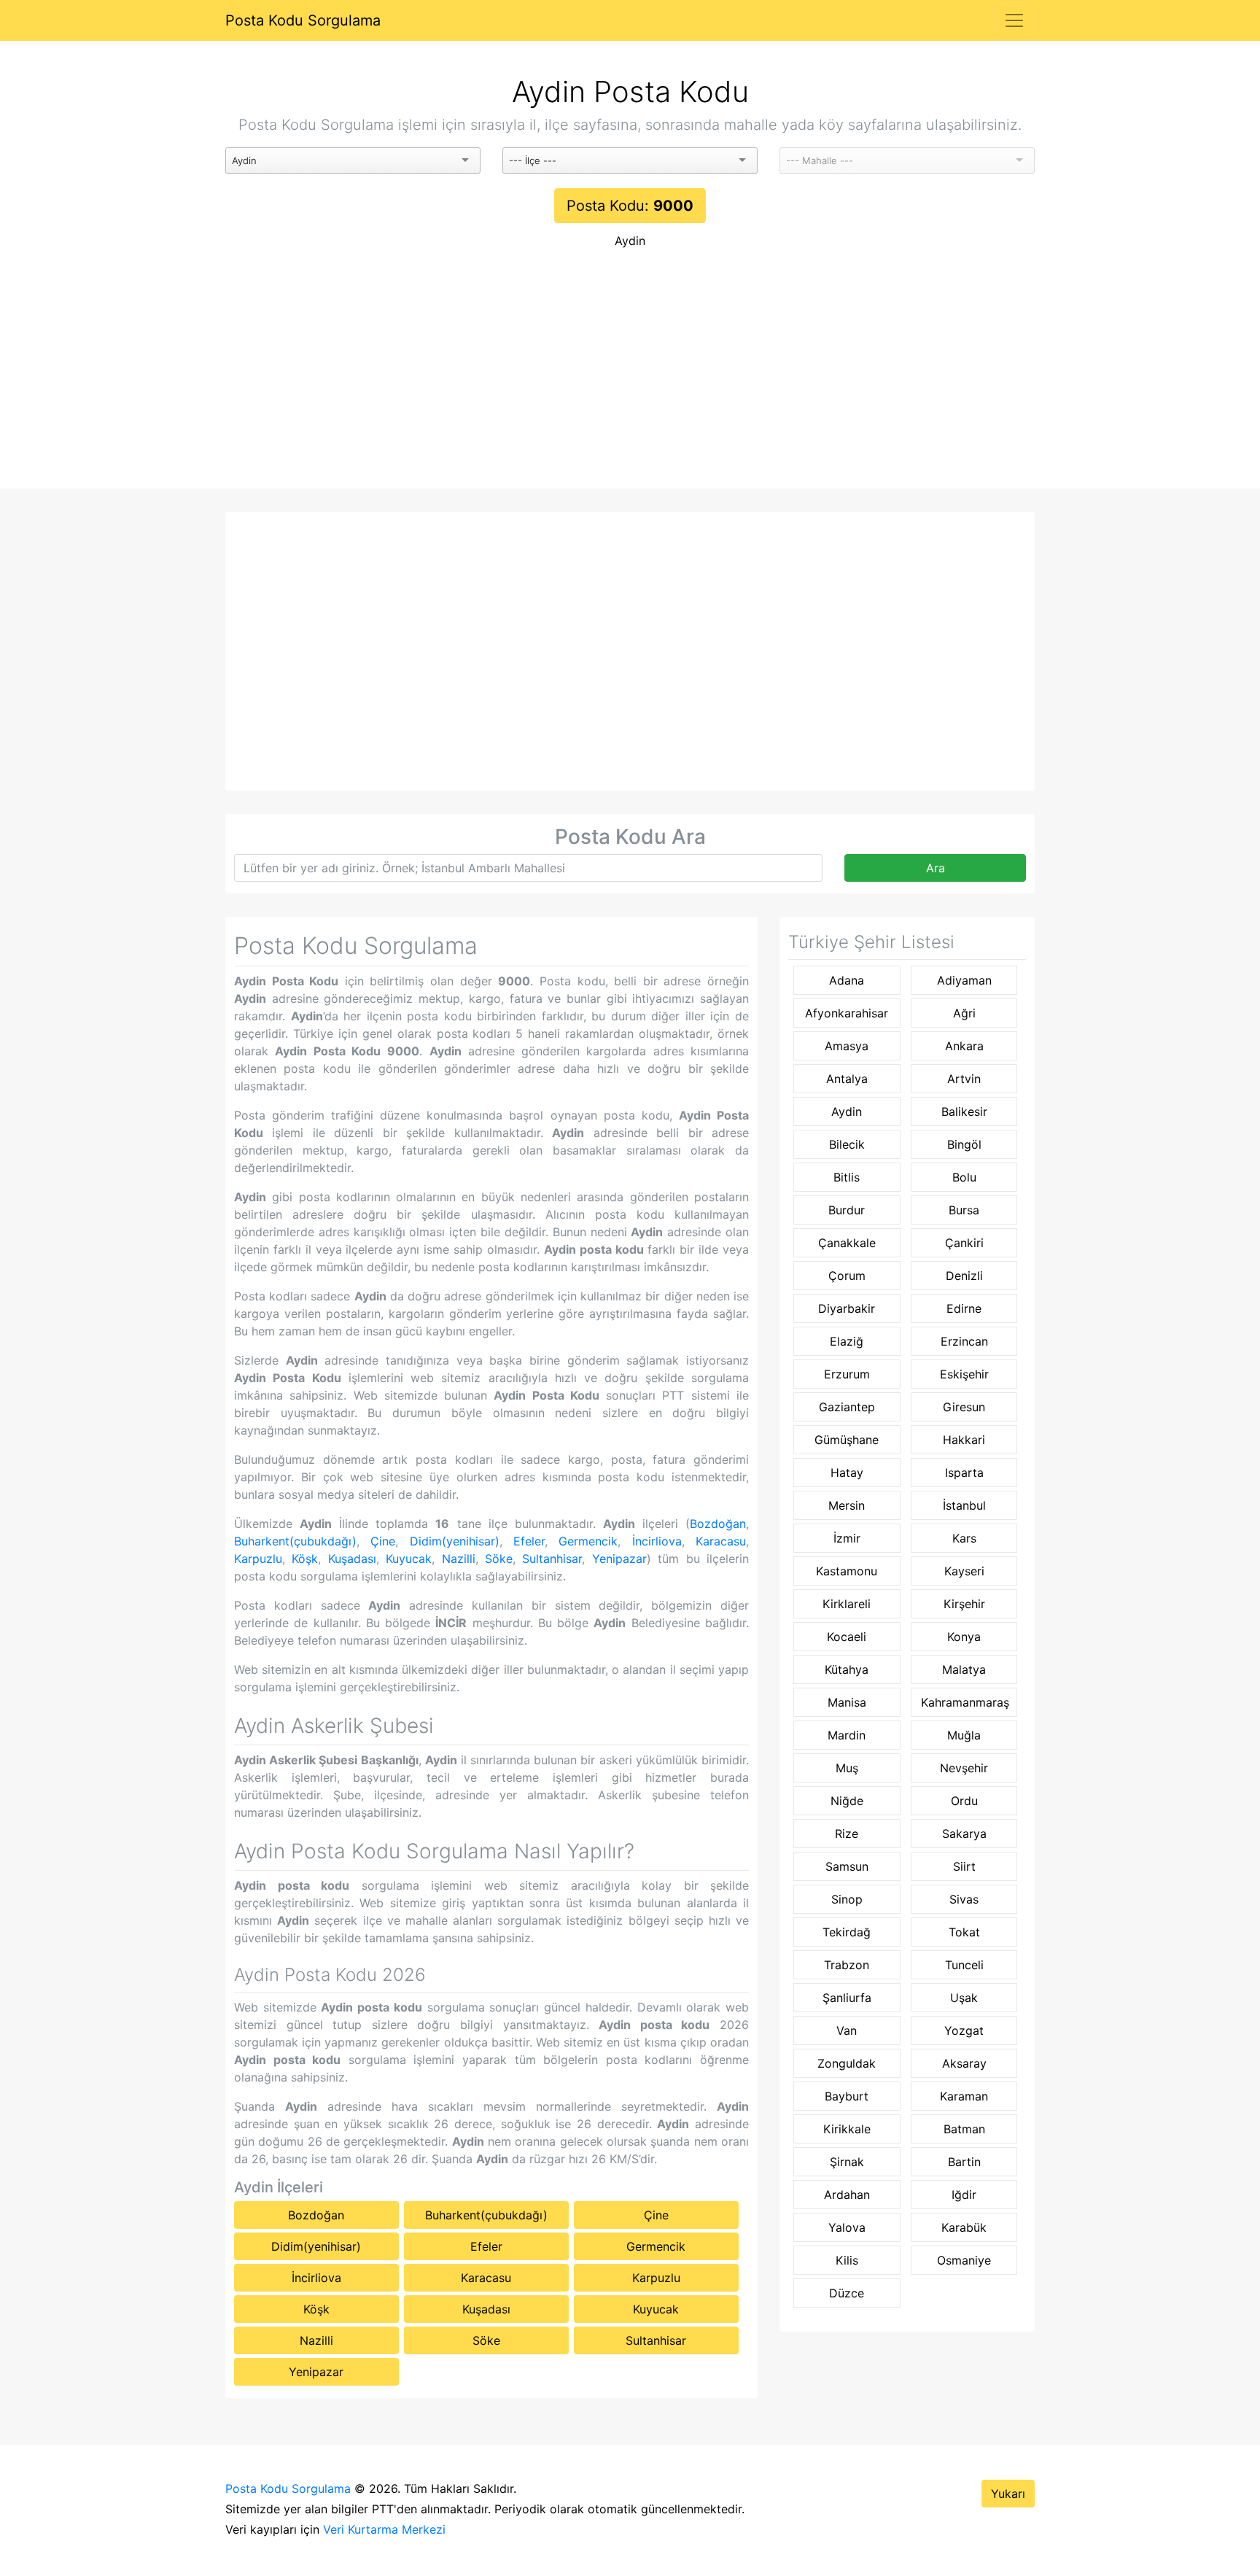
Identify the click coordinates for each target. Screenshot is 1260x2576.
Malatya (964, 1669)
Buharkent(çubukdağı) (295, 1541)
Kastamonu (847, 1571)
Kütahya (847, 1669)
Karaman (964, 2096)
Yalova (847, 2227)
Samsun (847, 1866)
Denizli (964, 1276)
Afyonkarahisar (847, 1013)
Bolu (964, 1177)
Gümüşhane (847, 1440)
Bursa (964, 1210)
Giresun (964, 1407)
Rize (847, 1834)
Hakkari (964, 1440)
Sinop (847, 1899)
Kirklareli (847, 1604)
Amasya (847, 1046)
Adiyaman (964, 980)
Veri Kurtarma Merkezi (384, 2529)
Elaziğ (847, 1341)
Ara (936, 868)
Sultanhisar (552, 1559)
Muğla (964, 1735)
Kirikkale (847, 2129)
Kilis (847, 2260)
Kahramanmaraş (965, 1702)
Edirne (964, 1308)
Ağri (964, 1013)
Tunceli (964, 1965)
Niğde (847, 1801)
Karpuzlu (258, 1559)
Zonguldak (847, 2063)
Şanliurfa (847, 1998)
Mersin (847, 1505)
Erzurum (847, 1374)
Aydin (630, 241)
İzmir (847, 1538)
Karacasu (721, 1541)
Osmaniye (964, 2260)
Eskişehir (964, 1374)
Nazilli (459, 1559)
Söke (499, 1559)
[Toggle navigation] (1014, 20)
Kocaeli (847, 1637)
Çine (383, 1541)
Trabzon (847, 1965)
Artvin (964, 1079)
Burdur (847, 1210)
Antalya (847, 1079)
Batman (964, 2129)
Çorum (847, 1276)
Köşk (305, 1559)
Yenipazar (619, 1559)
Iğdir (964, 2195)
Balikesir (964, 1112)
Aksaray (964, 2063)
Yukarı (1008, 2494)
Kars (964, 1538)
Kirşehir (964, 1604)
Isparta (964, 1473)
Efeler (529, 1541)
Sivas (964, 1899)
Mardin (847, 1735)
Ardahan (847, 2195)
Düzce (847, 2293)
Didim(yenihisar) (455, 1541)
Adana (847, 980)
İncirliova (657, 1541)
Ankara (964, 1046)
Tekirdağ (847, 1932)
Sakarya (964, 1834)
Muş (847, 1768)
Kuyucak (409, 1559)
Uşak (964, 1998)
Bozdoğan (718, 1524)
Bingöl (964, 1144)
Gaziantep (847, 1407)
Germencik (588, 1541)
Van (847, 2030)
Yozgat (964, 2030)
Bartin (964, 2162)
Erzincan (964, 1341)
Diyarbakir (847, 1308)
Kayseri (964, 1571)
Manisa (847, 1702)
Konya (964, 1637)
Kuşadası (352, 1559)
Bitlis (847, 1177)
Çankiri (964, 1243)
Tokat (964, 1932)
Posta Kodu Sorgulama (303, 20)
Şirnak (847, 2162)
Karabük (964, 2227)
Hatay (847, 1473)
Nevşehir (964, 1768)
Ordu (964, 1801)
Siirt (964, 1866)
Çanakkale (847, 1243)
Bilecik (847, 1144)
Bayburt (847, 2096)
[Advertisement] (630, 379)
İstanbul (964, 1505)
